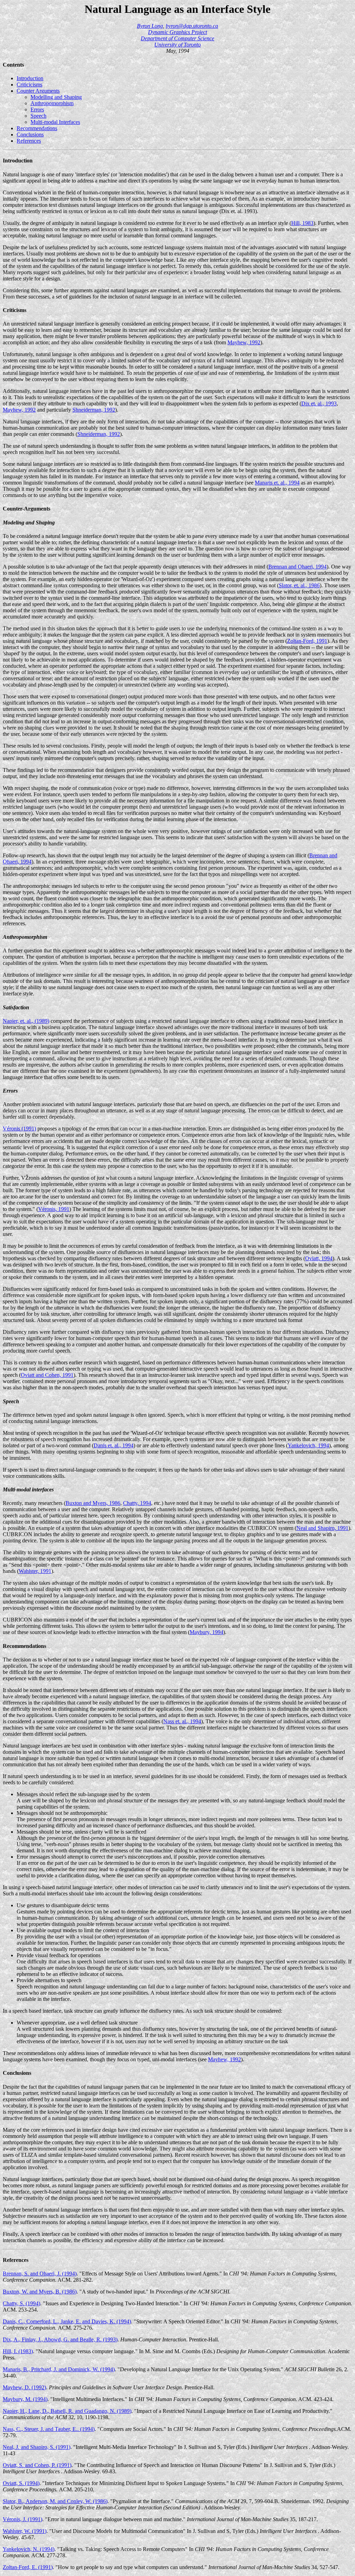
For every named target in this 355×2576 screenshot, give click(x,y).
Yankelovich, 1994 (308, 1445)
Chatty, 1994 (137, 1503)
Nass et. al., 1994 (182, 1721)
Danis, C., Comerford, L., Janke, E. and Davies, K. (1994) (67, 2321)
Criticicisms (29, 85)
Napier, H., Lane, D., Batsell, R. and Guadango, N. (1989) (67, 2411)
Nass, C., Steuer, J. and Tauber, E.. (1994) (49, 2429)
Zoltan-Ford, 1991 (307, 641)
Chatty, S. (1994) (21, 2303)
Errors (37, 110)
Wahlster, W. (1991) (25, 2531)
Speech (38, 116)
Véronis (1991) (19, 1129)
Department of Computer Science (177, 38)
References (29, 141)
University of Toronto (177, 45)
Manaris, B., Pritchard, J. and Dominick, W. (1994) (59, 2369)
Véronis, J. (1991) (23, 2519)
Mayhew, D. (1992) (24, 2387)
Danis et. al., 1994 (114, 1445)
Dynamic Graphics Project (177, 32)
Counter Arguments (38, 91)
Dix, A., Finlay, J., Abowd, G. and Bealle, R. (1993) (60, 2339)
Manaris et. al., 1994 (277, 483)
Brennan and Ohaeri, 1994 (297, 567)
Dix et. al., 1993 (319, 403)
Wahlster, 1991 (35, 1571)
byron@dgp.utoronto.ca (192, 26)
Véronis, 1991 (54, 1209)
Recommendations (37, 128)
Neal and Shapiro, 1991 (322, 1528)
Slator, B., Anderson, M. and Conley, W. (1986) (55, 2501)
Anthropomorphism (52, 103)
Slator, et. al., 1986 (299, 585)
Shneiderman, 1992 (94, 410)
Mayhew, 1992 (244, 342)
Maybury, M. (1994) (25, 2399)
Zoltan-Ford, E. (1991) (28, 2567)
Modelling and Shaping (56, 97)
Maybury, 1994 (206, 1632)
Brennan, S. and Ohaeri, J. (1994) (40, 2274)
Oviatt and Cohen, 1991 (47, 1375)
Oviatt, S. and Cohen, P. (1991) (37, 2465)
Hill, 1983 (302, 223)
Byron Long (150, 26)
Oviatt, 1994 (319, 1258)
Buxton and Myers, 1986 (93, 1503)
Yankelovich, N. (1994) (29, 2549)
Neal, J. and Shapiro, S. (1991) (37, 2447)
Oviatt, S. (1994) (21, 2483)
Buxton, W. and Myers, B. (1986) (40, 2292)
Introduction (30, 78)
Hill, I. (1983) (18, 2351)
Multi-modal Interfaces (55, 122)
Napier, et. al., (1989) (26, 1021)
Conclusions (30, 134)
